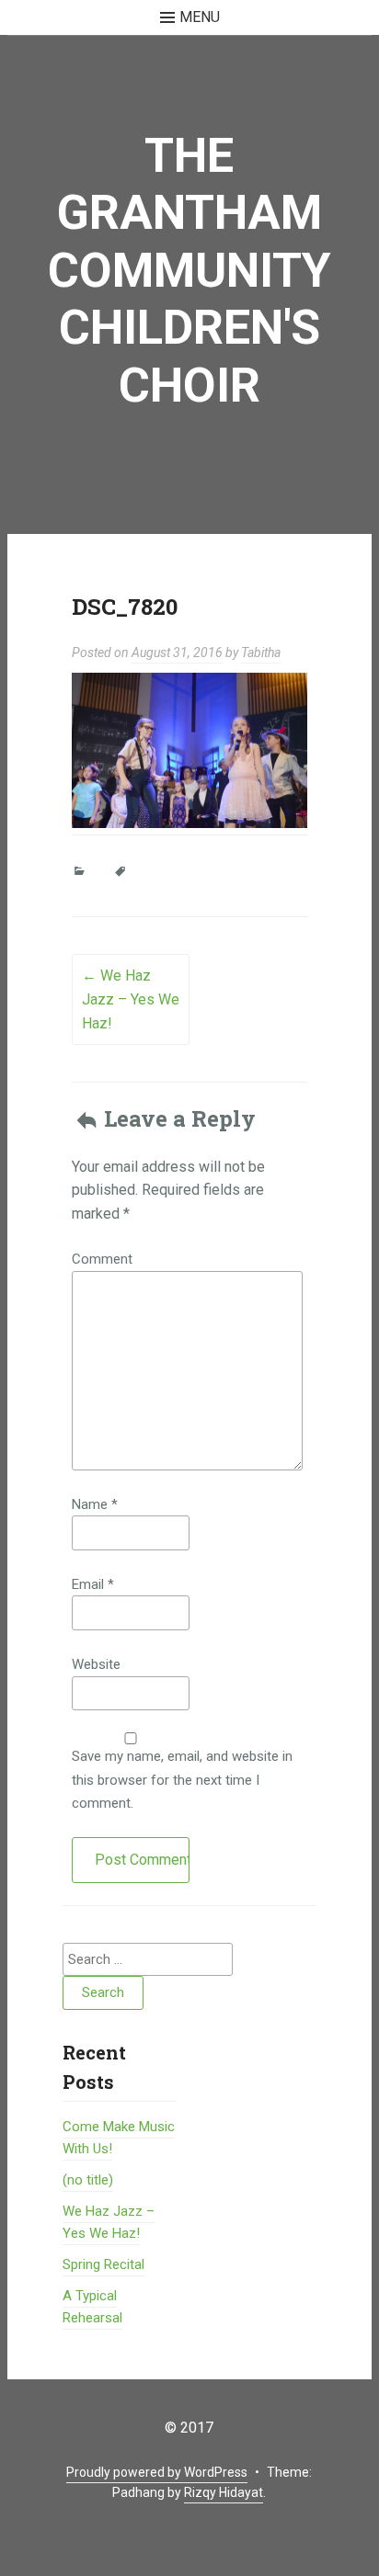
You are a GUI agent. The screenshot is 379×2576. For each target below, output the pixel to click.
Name (95, 1504)
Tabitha (261, 653)
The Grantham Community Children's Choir (189, 271)
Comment (102, 1259)
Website (96, 1664)
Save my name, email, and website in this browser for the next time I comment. (182, 1780)
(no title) (88, 2180)
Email (93, 1584)
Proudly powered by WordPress (157, 2472)
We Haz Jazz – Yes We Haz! (131, 999)
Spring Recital (103, 2264)
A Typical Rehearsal (92, 2307)
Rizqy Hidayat (224, 2492)
